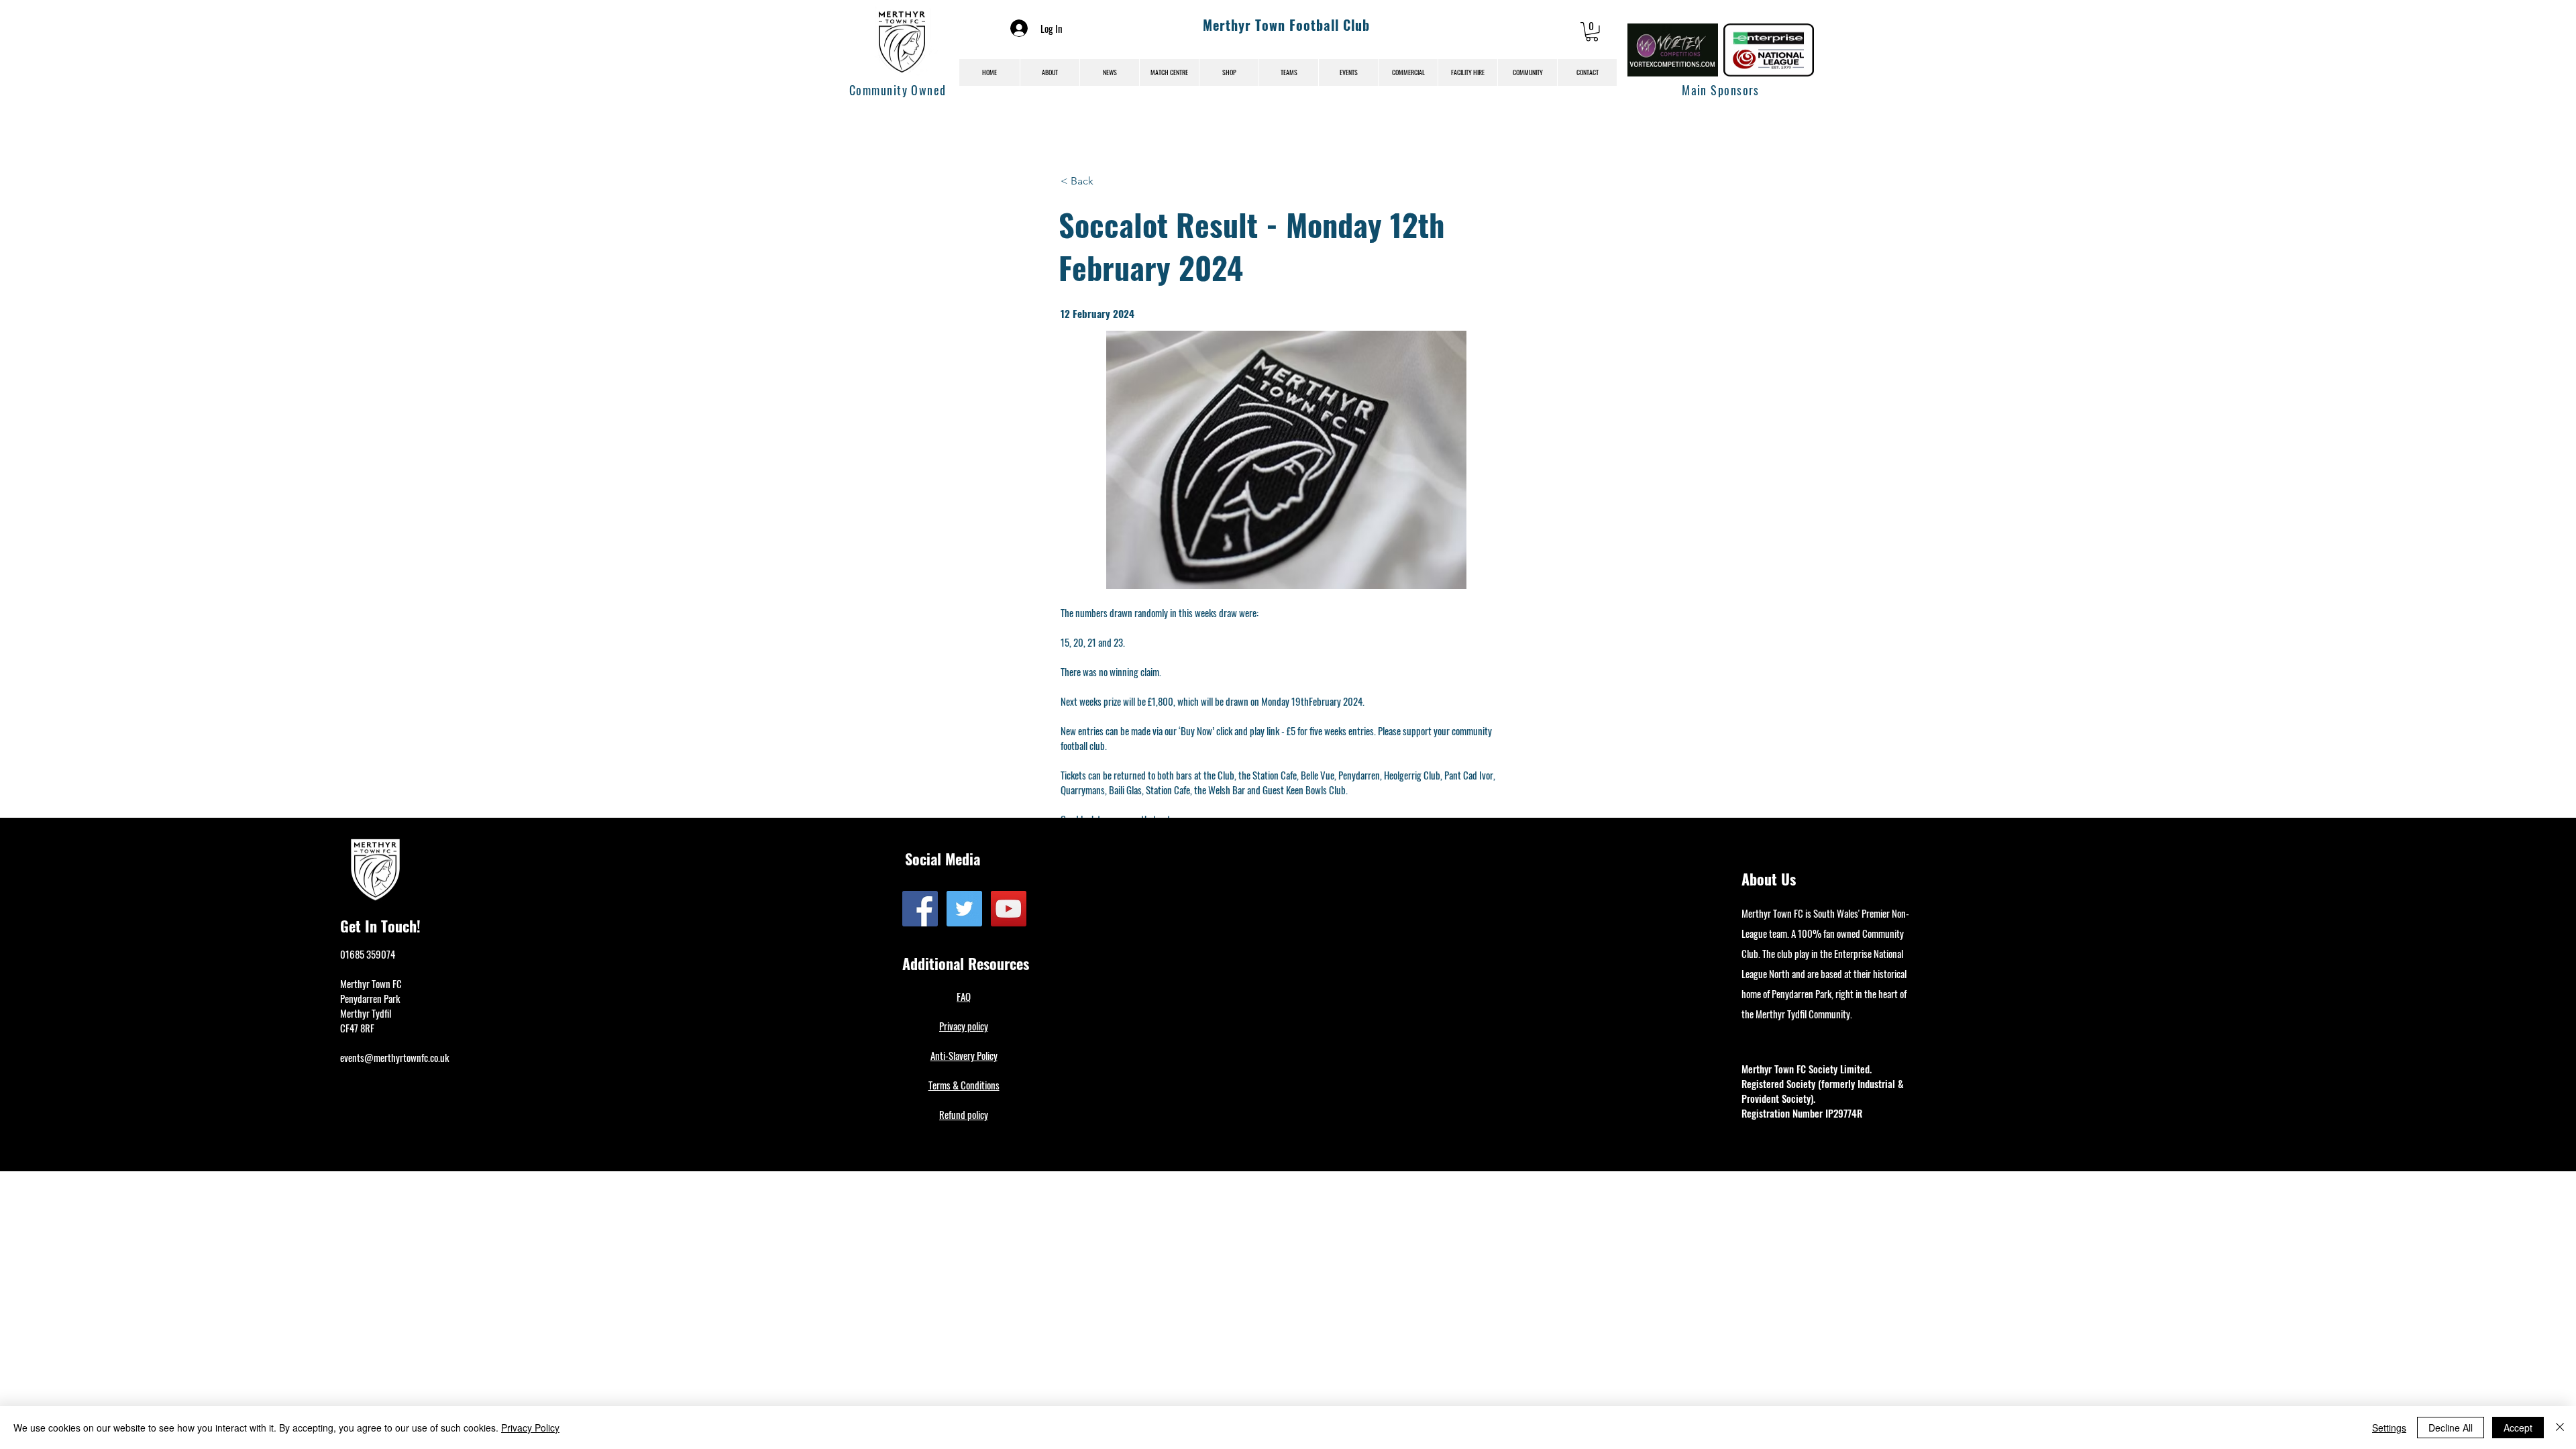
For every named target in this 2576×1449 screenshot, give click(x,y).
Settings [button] (2389, 1428)
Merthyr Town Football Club (1286, 25)
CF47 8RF (357, 1028)
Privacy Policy (530, 1428)
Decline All (2451, 1428)
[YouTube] (1009, 909)
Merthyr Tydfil (366, 1013)
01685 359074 (368, 954)
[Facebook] (920, 909)
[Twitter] (964, 909)
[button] (1592, 32)
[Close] (2560, 1428)
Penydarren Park (370, 998)
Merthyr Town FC (371, 983)
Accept (2518, 1428)
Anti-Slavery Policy (964, 1055)
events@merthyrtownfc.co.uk (394, 1057)
